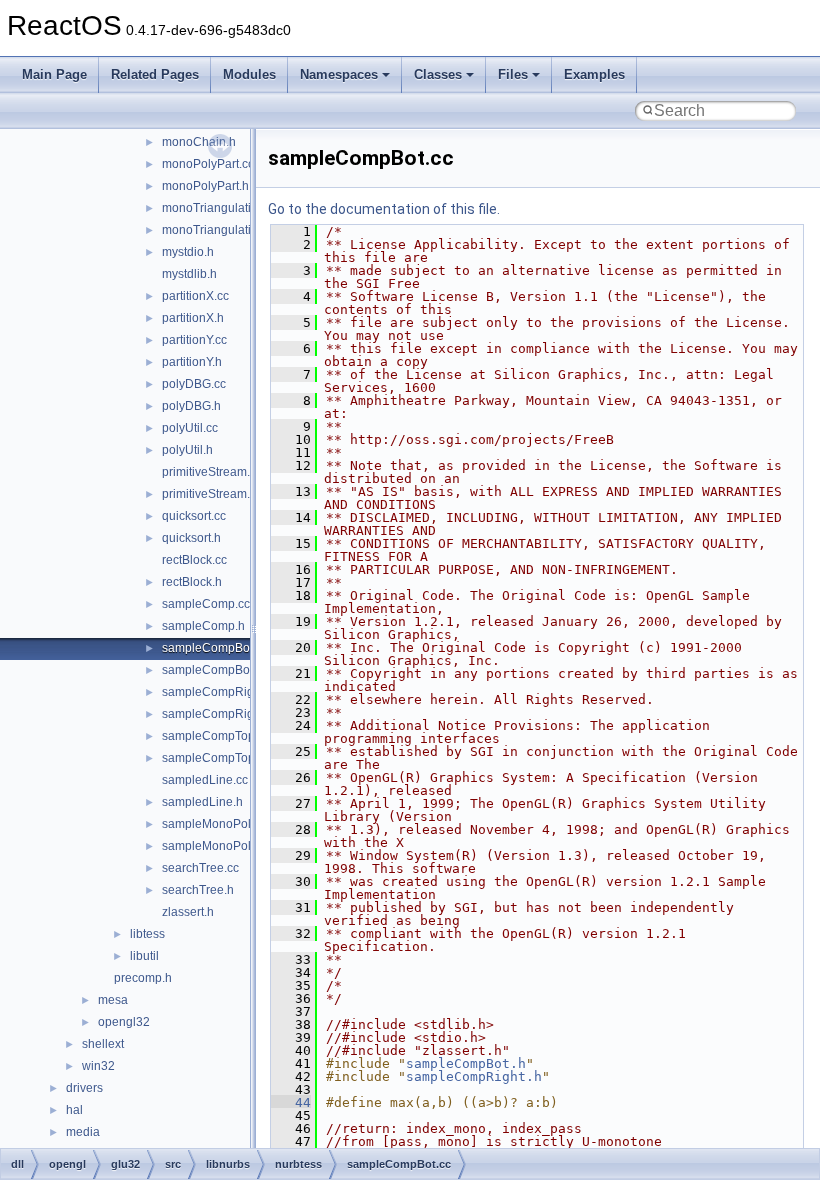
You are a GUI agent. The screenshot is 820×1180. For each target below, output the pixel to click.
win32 (98, 1066)
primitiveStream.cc (212, 472)
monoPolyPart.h (205, 186)
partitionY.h (192, 362)
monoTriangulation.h (218, 230)
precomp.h (143, 978)
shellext (103, 1044)
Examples (594, 74)
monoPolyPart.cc (208, 164)
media (83, 1132)
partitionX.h (193, 318)
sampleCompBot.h (212, 670)
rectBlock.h (192, 582)
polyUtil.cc (190, 428)
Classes (438, 74)
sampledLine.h (202, 802)
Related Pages (155, 74)
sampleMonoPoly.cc (216, 824)
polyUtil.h (187, 450)
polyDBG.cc (194, 384)
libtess (147, 934)
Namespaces (339, 74)
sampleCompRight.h (218, 714)
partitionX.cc (195, 296)
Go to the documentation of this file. (384, 209)
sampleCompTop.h (213, 758)
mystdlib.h (189, 274)
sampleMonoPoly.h (214, 846)
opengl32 (124, 1022)
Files (513, 74)
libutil (144, 956)
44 (291, 1102)
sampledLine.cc (205, 780)
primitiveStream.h (209, 494)
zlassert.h (188, 912)
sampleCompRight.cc (220, 692)
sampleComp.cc (206, 604)
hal (74, 1110)
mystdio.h (188, 252)
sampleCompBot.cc (215, 648)
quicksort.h (191, 538)
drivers (84, 1088)
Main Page (54, 74)
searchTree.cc (200, 868)
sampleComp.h (203, 626)
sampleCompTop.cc (216, 736)
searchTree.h (198, 890)
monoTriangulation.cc (221, 208)
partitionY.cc (194, 340)
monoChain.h (199, 142)
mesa (113, 1000)
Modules (249, 74)
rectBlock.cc (194, 560)
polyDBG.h (191, 406)
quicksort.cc (194, 516)
